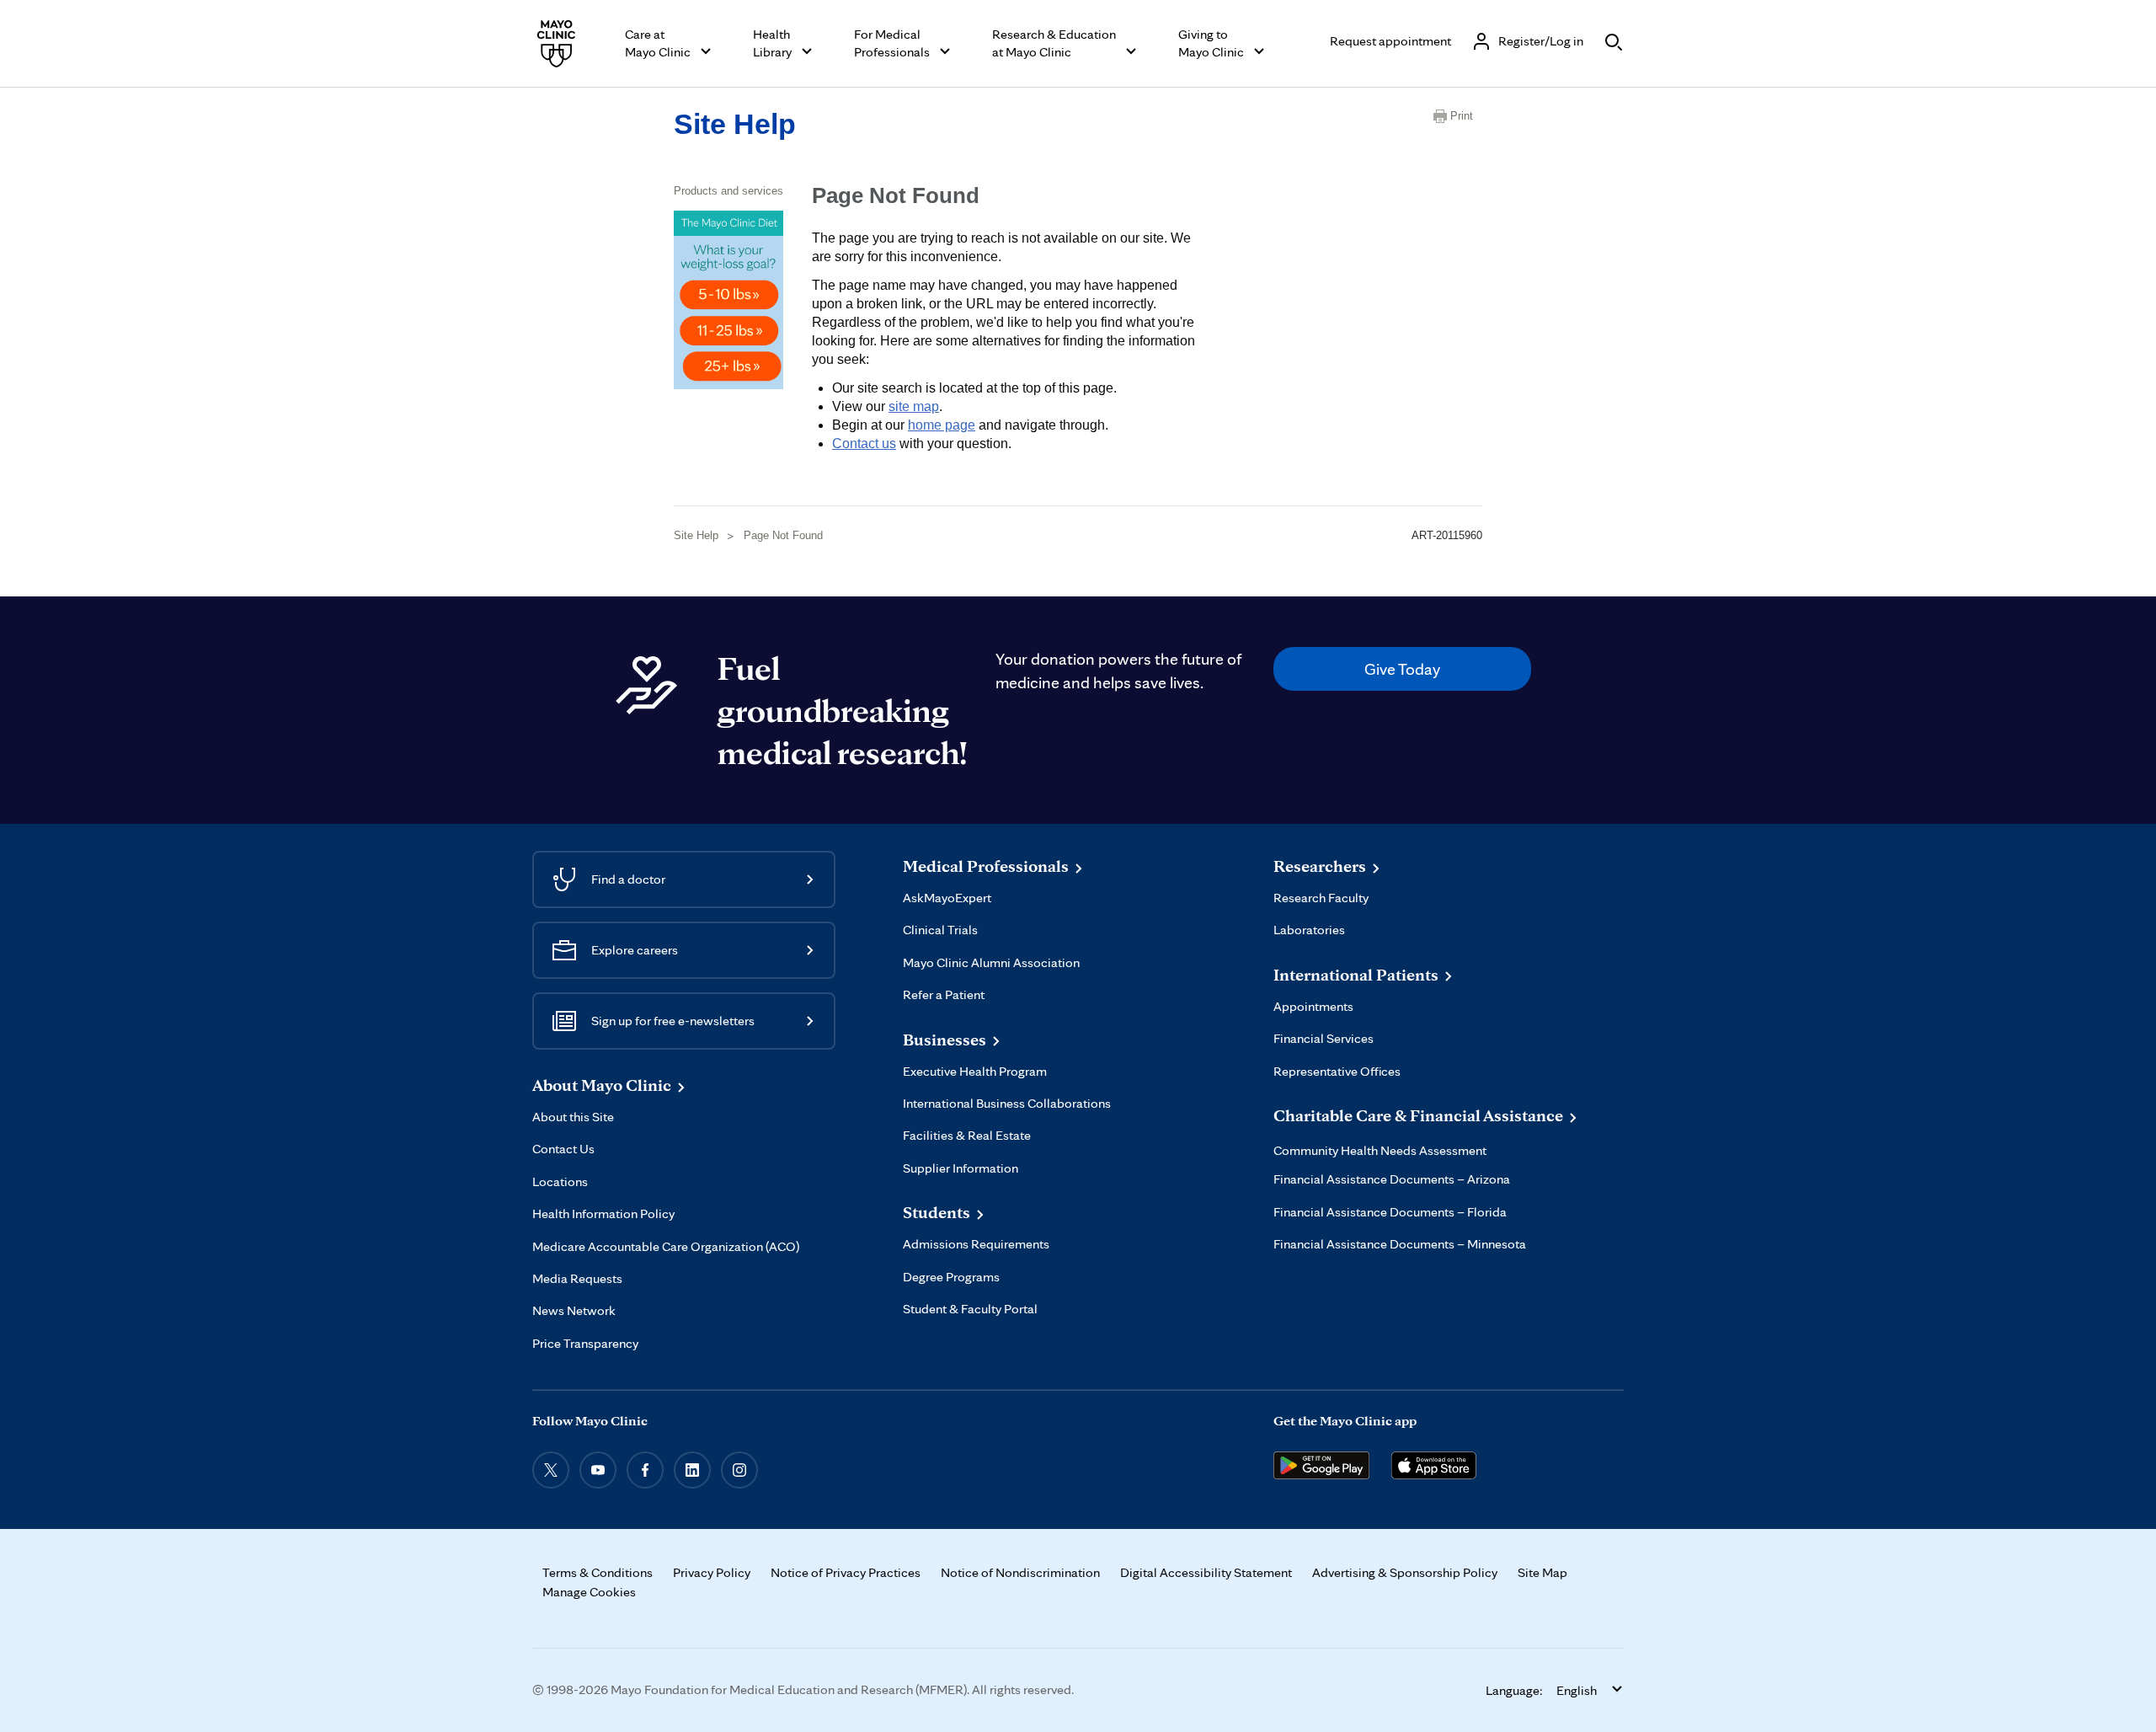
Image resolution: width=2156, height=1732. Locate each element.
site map (914, 406)
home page (942, 425)
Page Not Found (783, 535)
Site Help (735, 124)
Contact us (864, 444)
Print (1462, 116)
